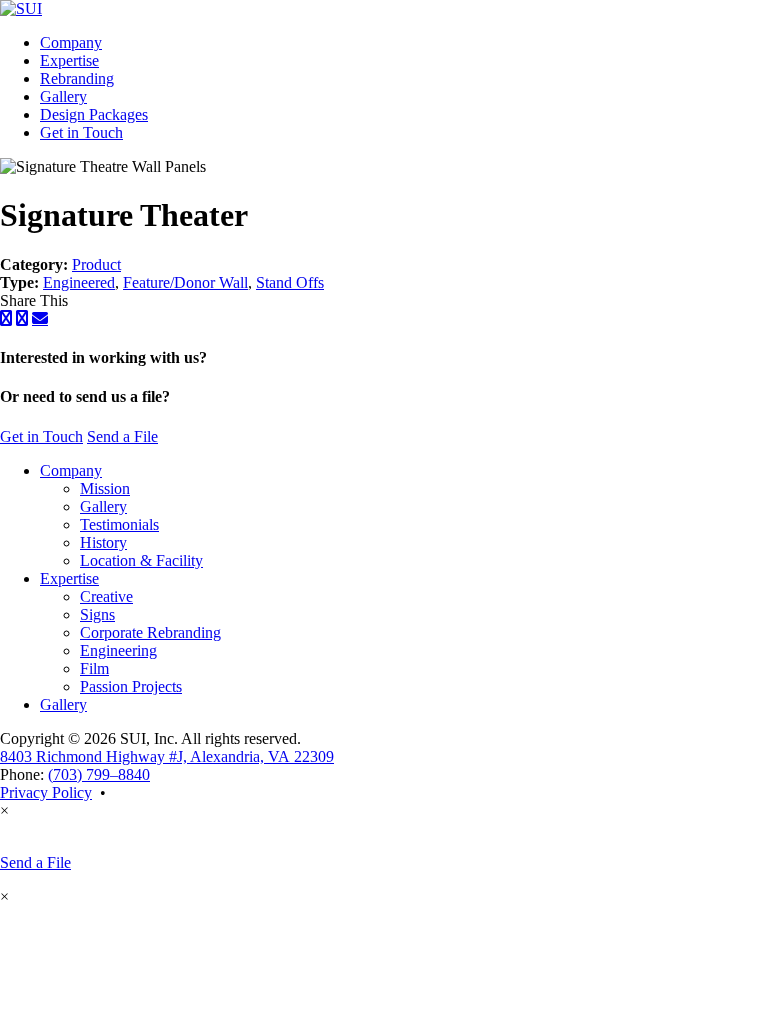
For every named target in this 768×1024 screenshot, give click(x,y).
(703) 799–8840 (99, 774)
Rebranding (77, 78)
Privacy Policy (46, 792)
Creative (106, 596)
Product (96, 264)
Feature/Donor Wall (185, 282)
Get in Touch (81, 132)
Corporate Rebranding (150, 632)
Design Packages (94, 114)
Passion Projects (131, 686)
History (103, 542)
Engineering (118, 650)
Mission (105, 488)
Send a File (122, 436)
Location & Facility (141, 560)
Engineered (79, 282)
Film (94, 668)
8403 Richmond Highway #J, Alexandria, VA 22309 (167, 756)
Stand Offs (290, 282)
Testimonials (119, 524)
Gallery (63, 96)
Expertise (69, 60)
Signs (97, 614)
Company (71, 42)
